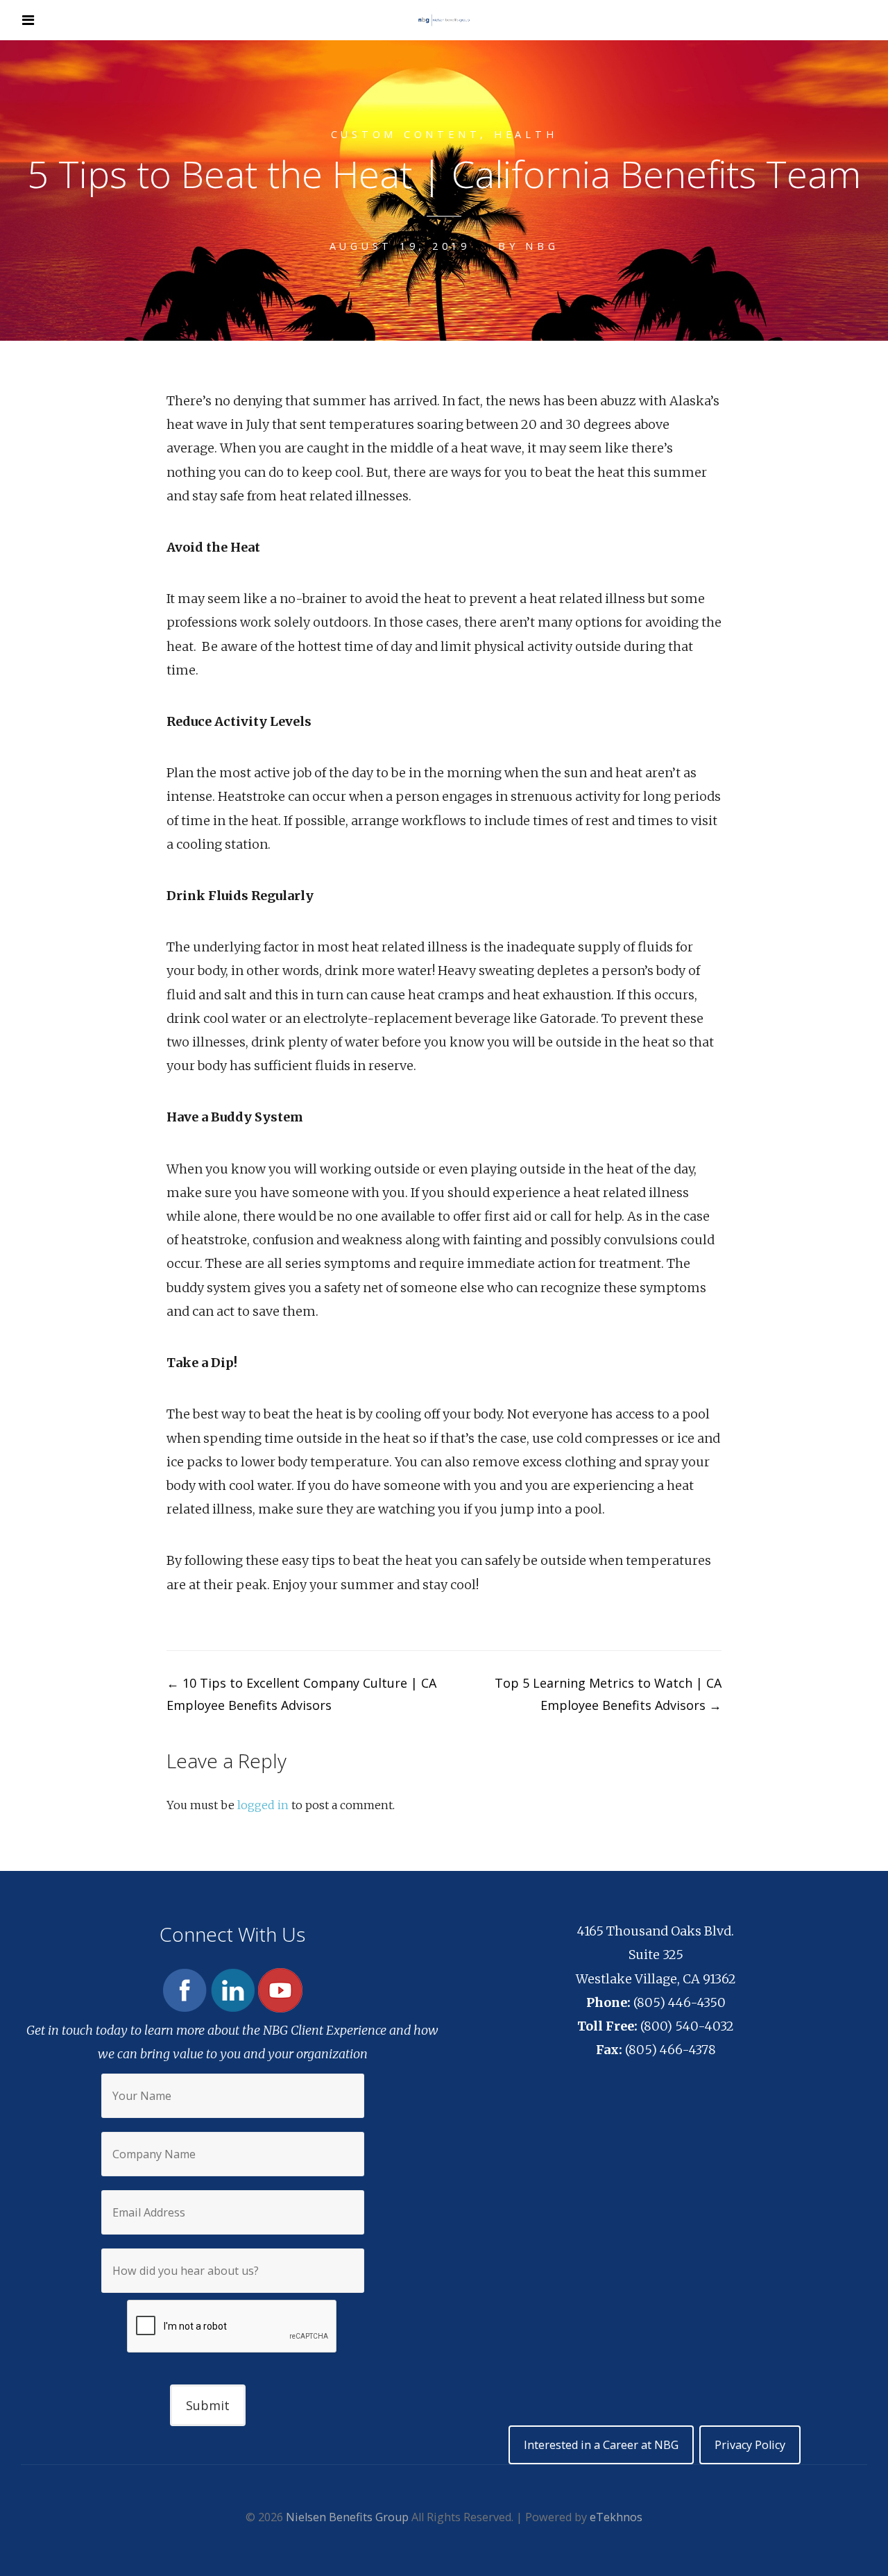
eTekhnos (616, 2517)
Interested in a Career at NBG (601, 2445)
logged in (263, 1805)
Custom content (406, 134)
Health (526, 134)
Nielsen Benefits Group (347, 2517)
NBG (542, 246)
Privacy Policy (750, 2445)
